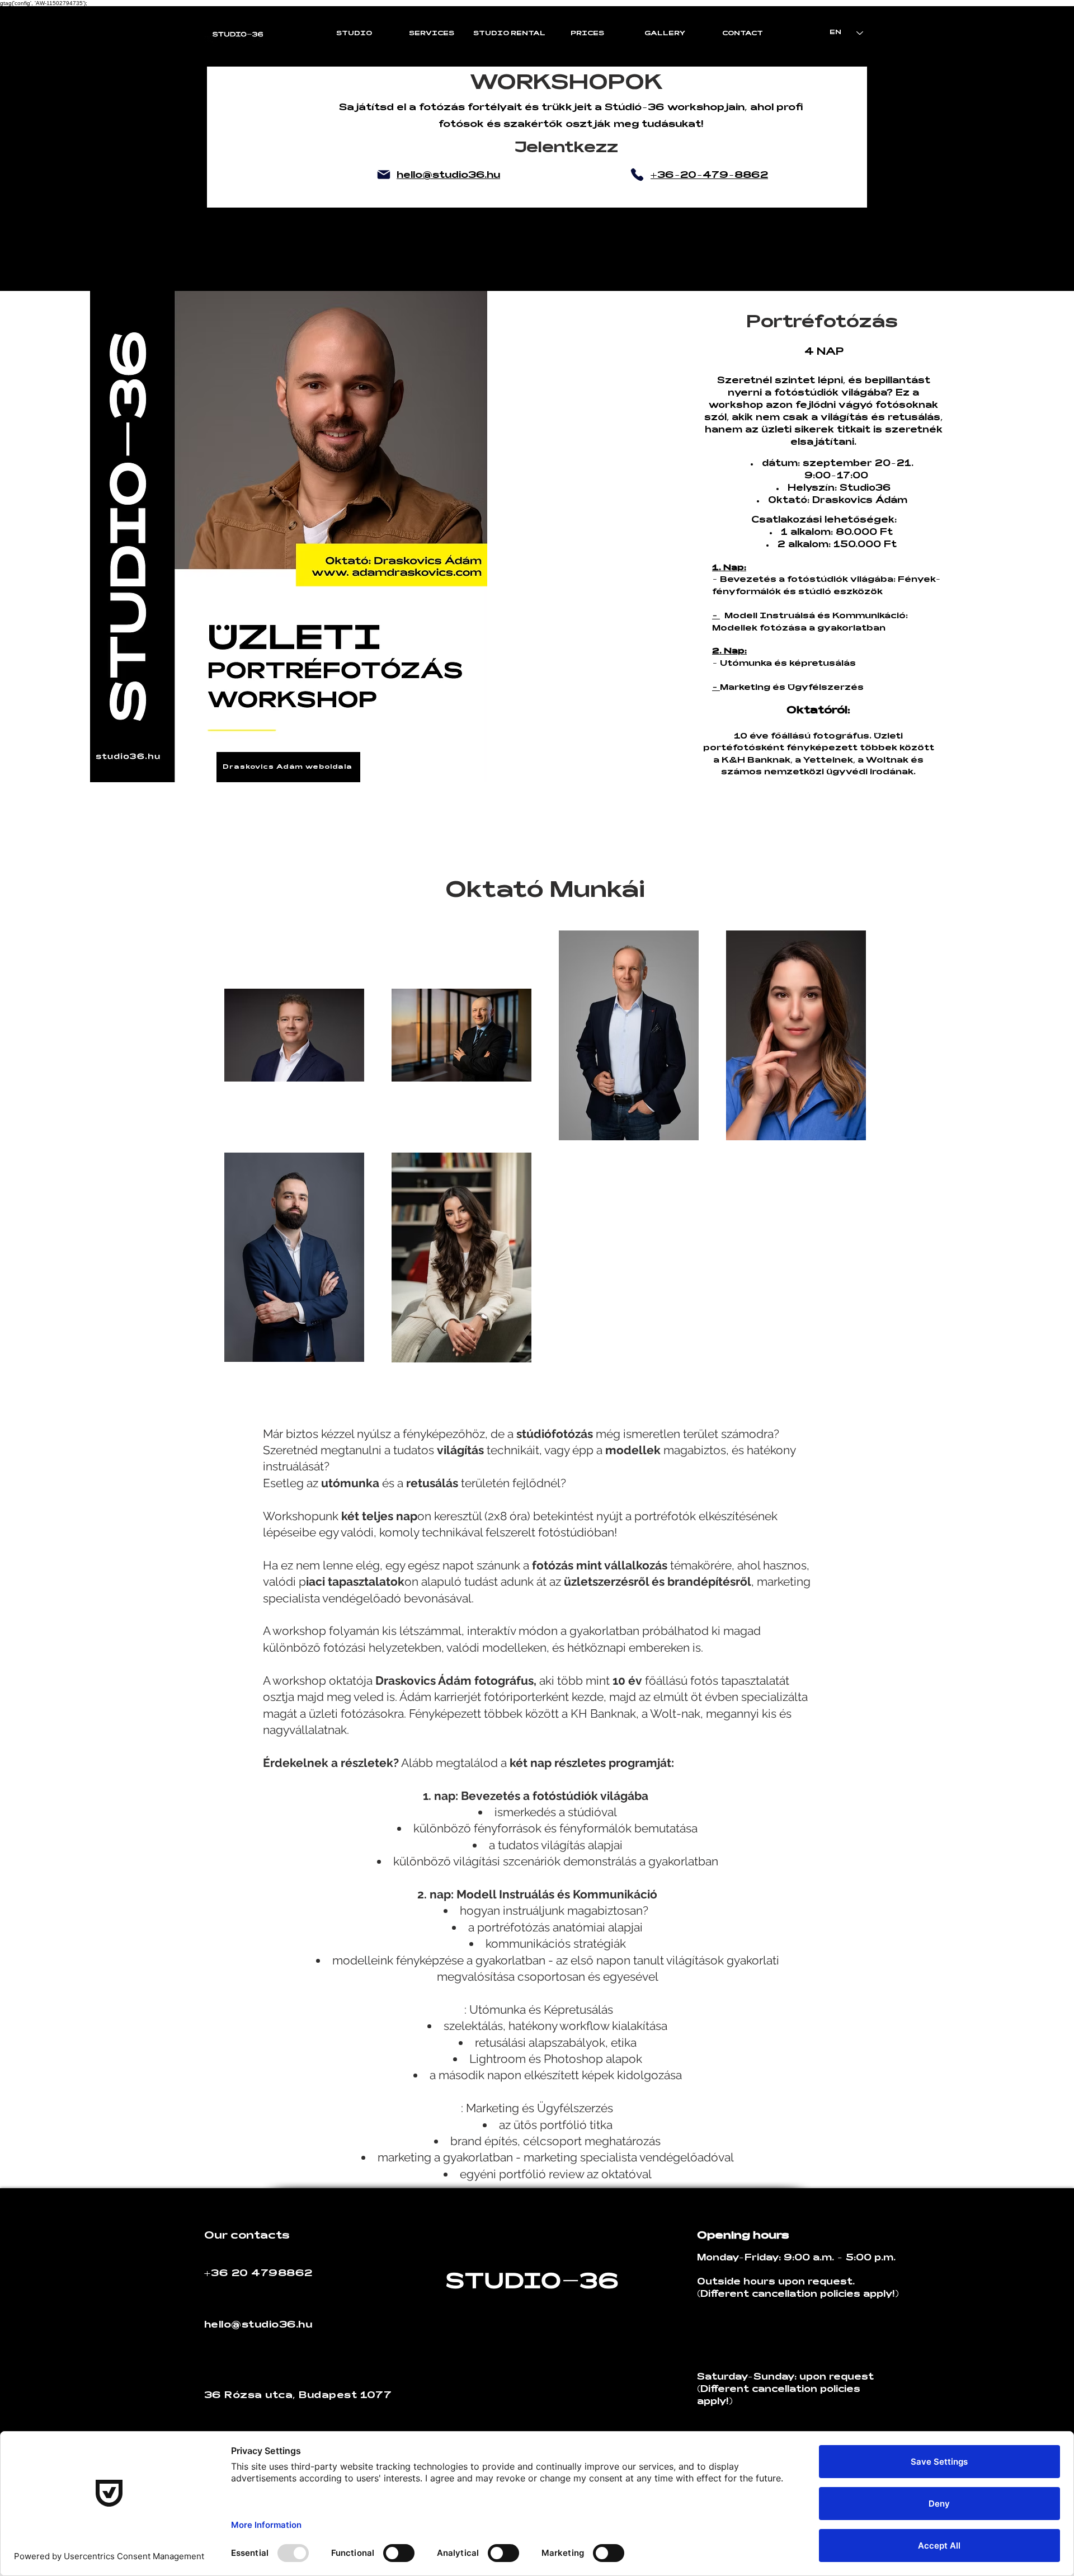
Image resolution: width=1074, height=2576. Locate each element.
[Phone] (637, 175)
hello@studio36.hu (258, 2325)
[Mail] (384, 175)
